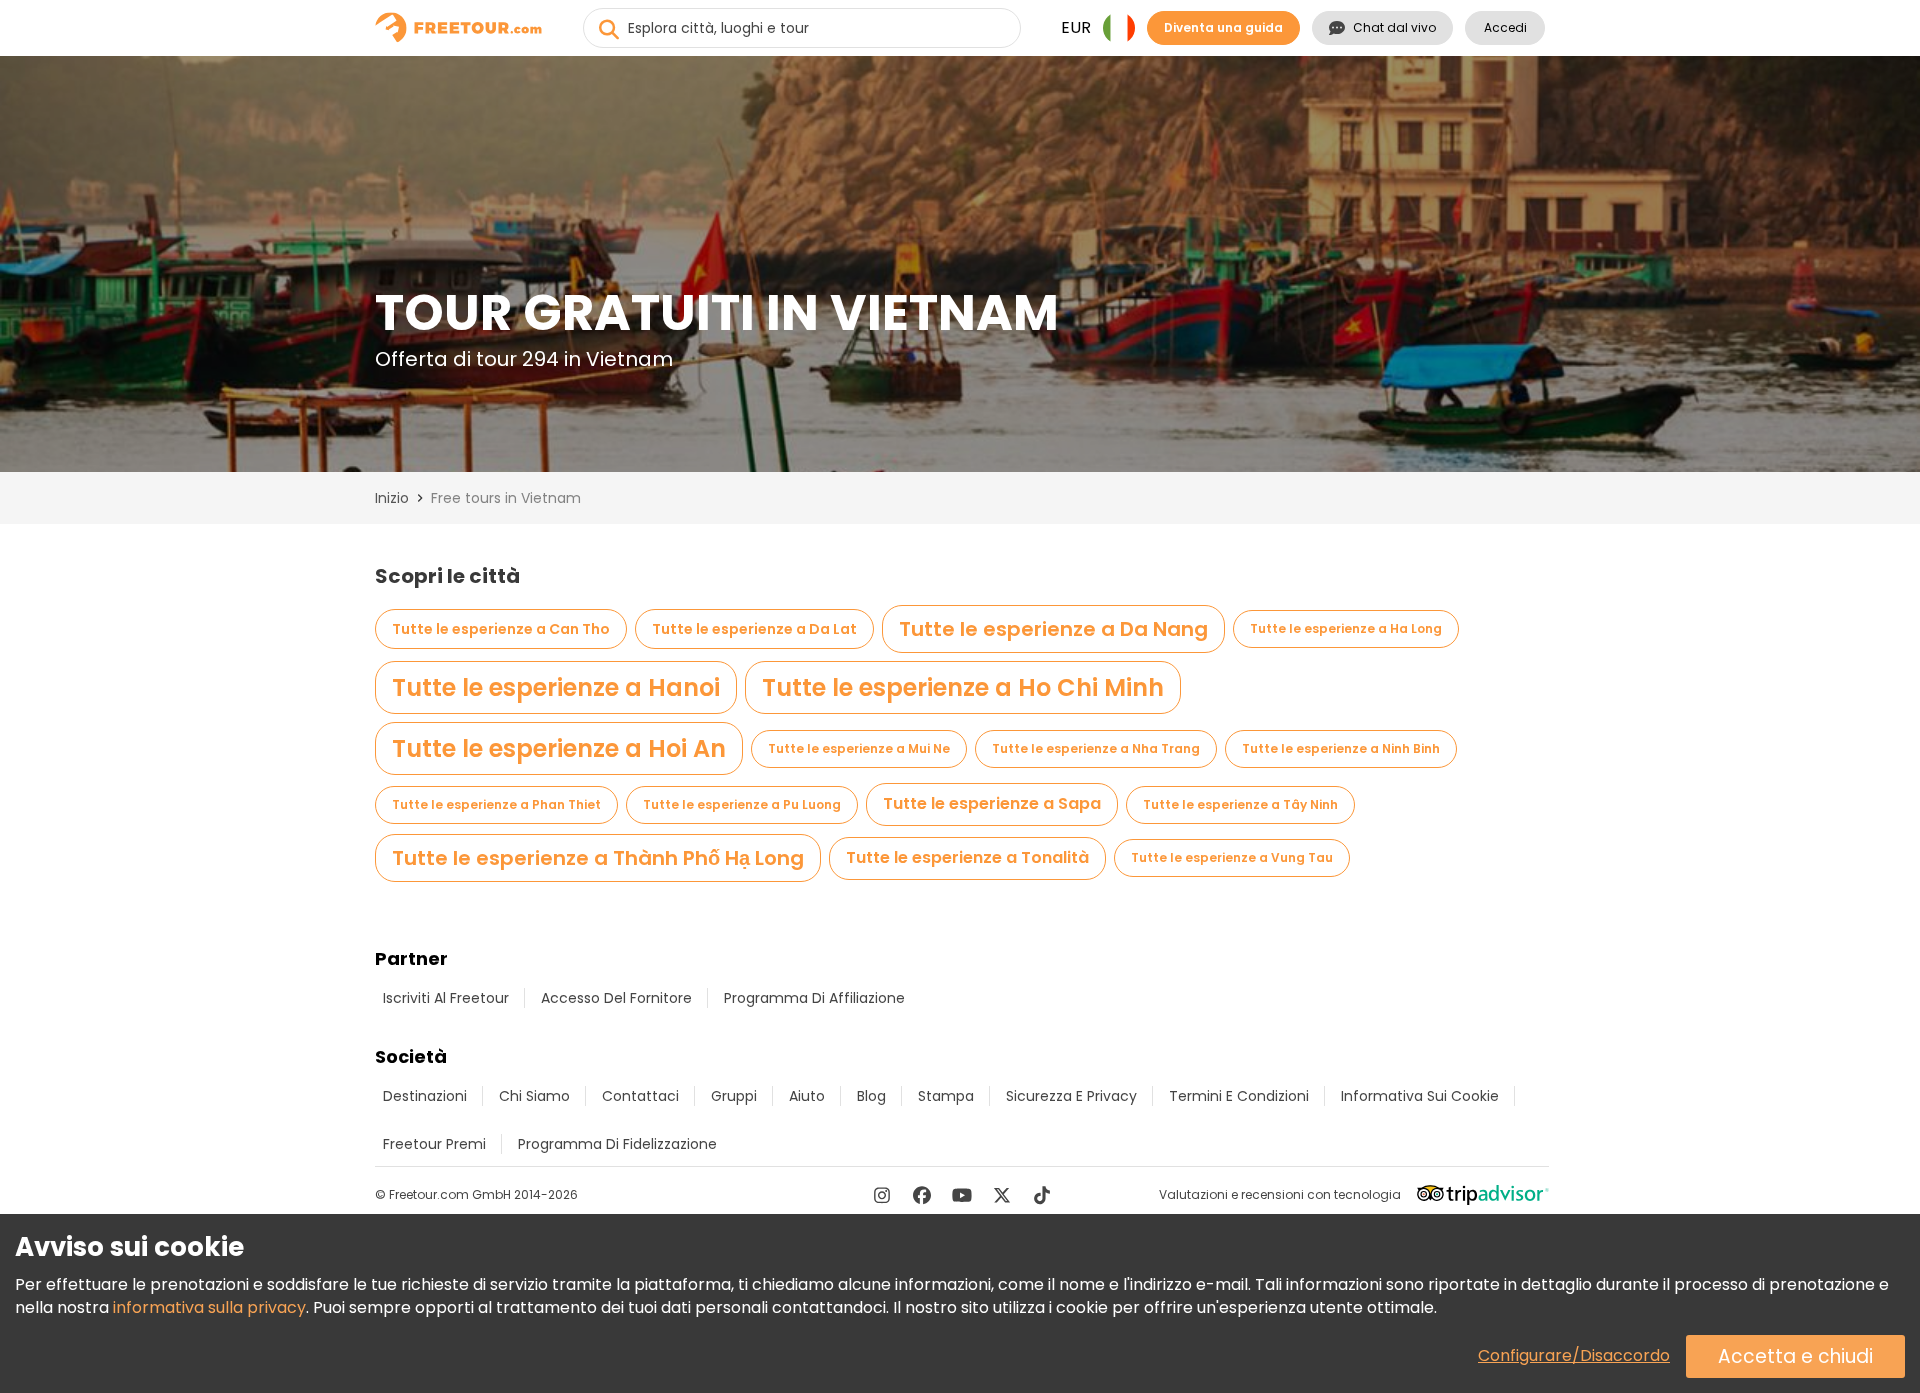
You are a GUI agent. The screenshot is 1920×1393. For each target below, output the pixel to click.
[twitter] (1002, 1195)
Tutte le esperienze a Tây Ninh (1240, 804)
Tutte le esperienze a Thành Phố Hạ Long (598, 858)
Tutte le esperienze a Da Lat (754, 629)
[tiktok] (1042, 1195)
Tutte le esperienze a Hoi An (559, 748)
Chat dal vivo (1394, 27)
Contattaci (640, 1096)
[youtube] (962, 1195)
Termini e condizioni (1239, 1096)
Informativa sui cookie (1420, 1096)
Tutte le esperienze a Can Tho (501, 629)
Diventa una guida (1223, 27)
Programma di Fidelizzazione (617, 1144)
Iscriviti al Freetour (446, 998)
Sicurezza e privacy (1071, 1096)
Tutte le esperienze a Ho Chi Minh (963, 687)
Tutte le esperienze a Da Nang (1053, 629)
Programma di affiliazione (814, 998)
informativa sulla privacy (209, 1307)
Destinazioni (425, 1096)
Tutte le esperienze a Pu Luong (742, 804)
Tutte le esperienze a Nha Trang (1096, 748)
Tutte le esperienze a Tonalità (967, 857)
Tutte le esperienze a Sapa (992, 803)
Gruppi (734, 1096)
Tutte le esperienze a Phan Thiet (496, 804)
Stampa (946, 1096)
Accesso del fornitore (616, 998)
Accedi (1505, 27)
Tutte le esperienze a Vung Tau (1232, 857)
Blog (871, 1096)
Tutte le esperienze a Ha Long (1346, 628)
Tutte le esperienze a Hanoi (556, 687)
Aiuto (807, 1096)
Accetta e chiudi (1795, 1356)
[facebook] (922, 1195)
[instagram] (882, 1195)
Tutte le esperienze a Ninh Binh (1341, 748)
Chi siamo (534, 1096)
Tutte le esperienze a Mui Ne (859, 748)
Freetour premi (434, 1144)
